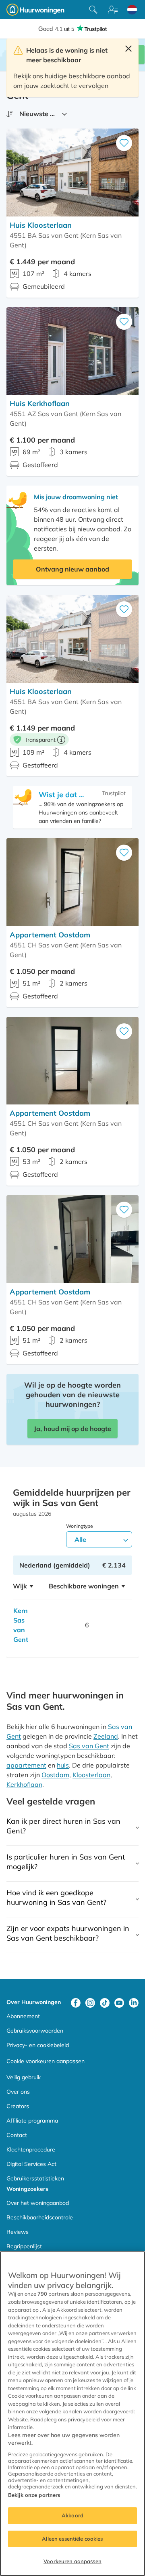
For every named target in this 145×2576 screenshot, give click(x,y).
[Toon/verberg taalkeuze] (132, 10)
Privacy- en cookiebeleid (38, 2045)
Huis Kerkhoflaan (40, 403)
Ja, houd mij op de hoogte (72, 1429)
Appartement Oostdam (50, 935)
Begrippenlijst (24, 2246)
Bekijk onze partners (34, 2495)
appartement (26, 1765)
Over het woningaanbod (38, 2203)
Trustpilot (114, 793)
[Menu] (113, 10)
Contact (17, 2135)
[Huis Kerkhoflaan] (72, 351)
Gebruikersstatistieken (35, 2178)
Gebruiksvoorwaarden (35, 2031)
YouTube (119, 2003)
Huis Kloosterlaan (41, 225)
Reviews (18, 2232)
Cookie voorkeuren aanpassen (46, 2061)
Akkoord (72, 2515)
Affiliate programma (32, 2121)
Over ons (18, 2092)
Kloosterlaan (91, 1775)
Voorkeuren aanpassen (72, 2561)
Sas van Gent (89, 1746)
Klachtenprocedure (31, 2149)
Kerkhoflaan (24, 1784)
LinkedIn (134, 2003)
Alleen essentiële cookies (72, 2539)
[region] (72, 2414)
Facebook (76, 2003)
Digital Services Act (31, 2164)
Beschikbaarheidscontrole (40, 2217)
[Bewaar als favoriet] (124, 143)
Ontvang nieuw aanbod (72, 569)
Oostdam (55, 1775)
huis (63, 1765)
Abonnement (23, 2016)
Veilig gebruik (24, 2077)
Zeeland (106, 1736)
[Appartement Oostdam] (72, 882)
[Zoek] (93, 10)
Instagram (90, 2003)
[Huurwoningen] (35, 10)
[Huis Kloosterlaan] (72, 172)
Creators (18, 2106)
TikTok (105, 2003)
